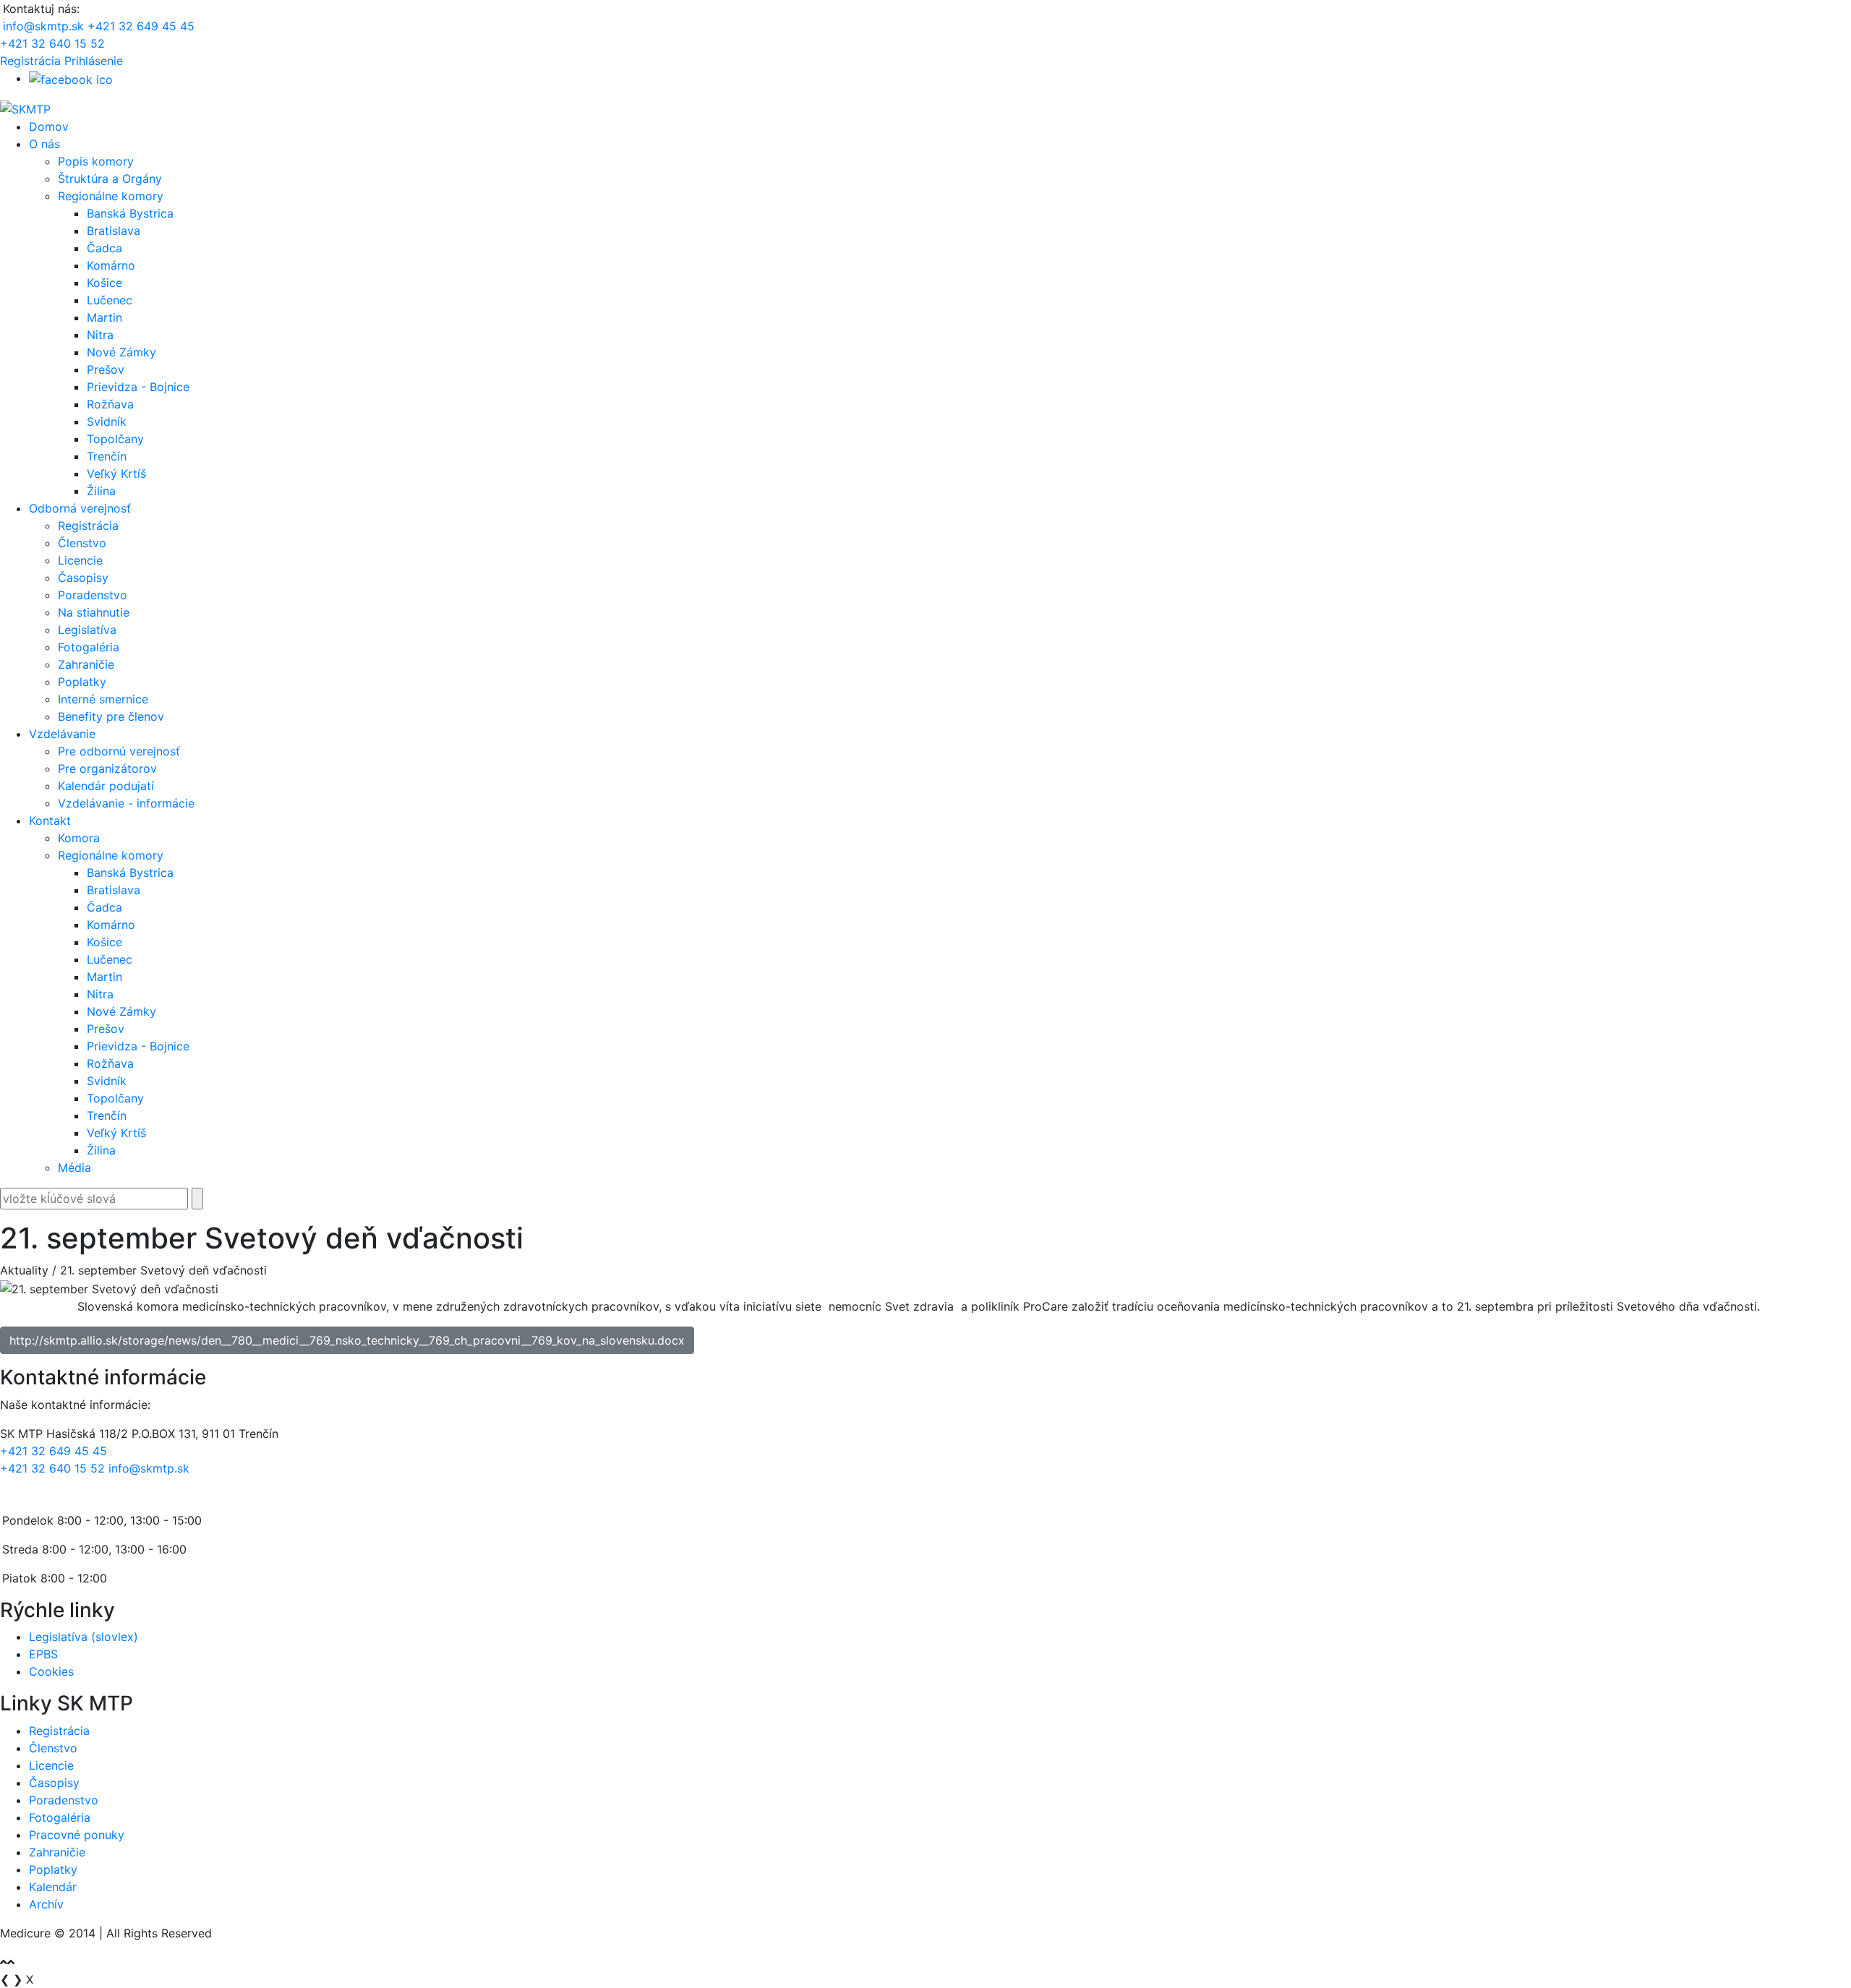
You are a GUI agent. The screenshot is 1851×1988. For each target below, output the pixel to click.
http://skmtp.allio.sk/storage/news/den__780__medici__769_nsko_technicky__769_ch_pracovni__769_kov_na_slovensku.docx (347, 1340)
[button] (94, 61)
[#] (71, 78)
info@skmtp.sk (43, 26)
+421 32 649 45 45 (141, 26)
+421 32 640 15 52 (52, 43)
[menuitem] (49, 127)
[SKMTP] (25, 108)
